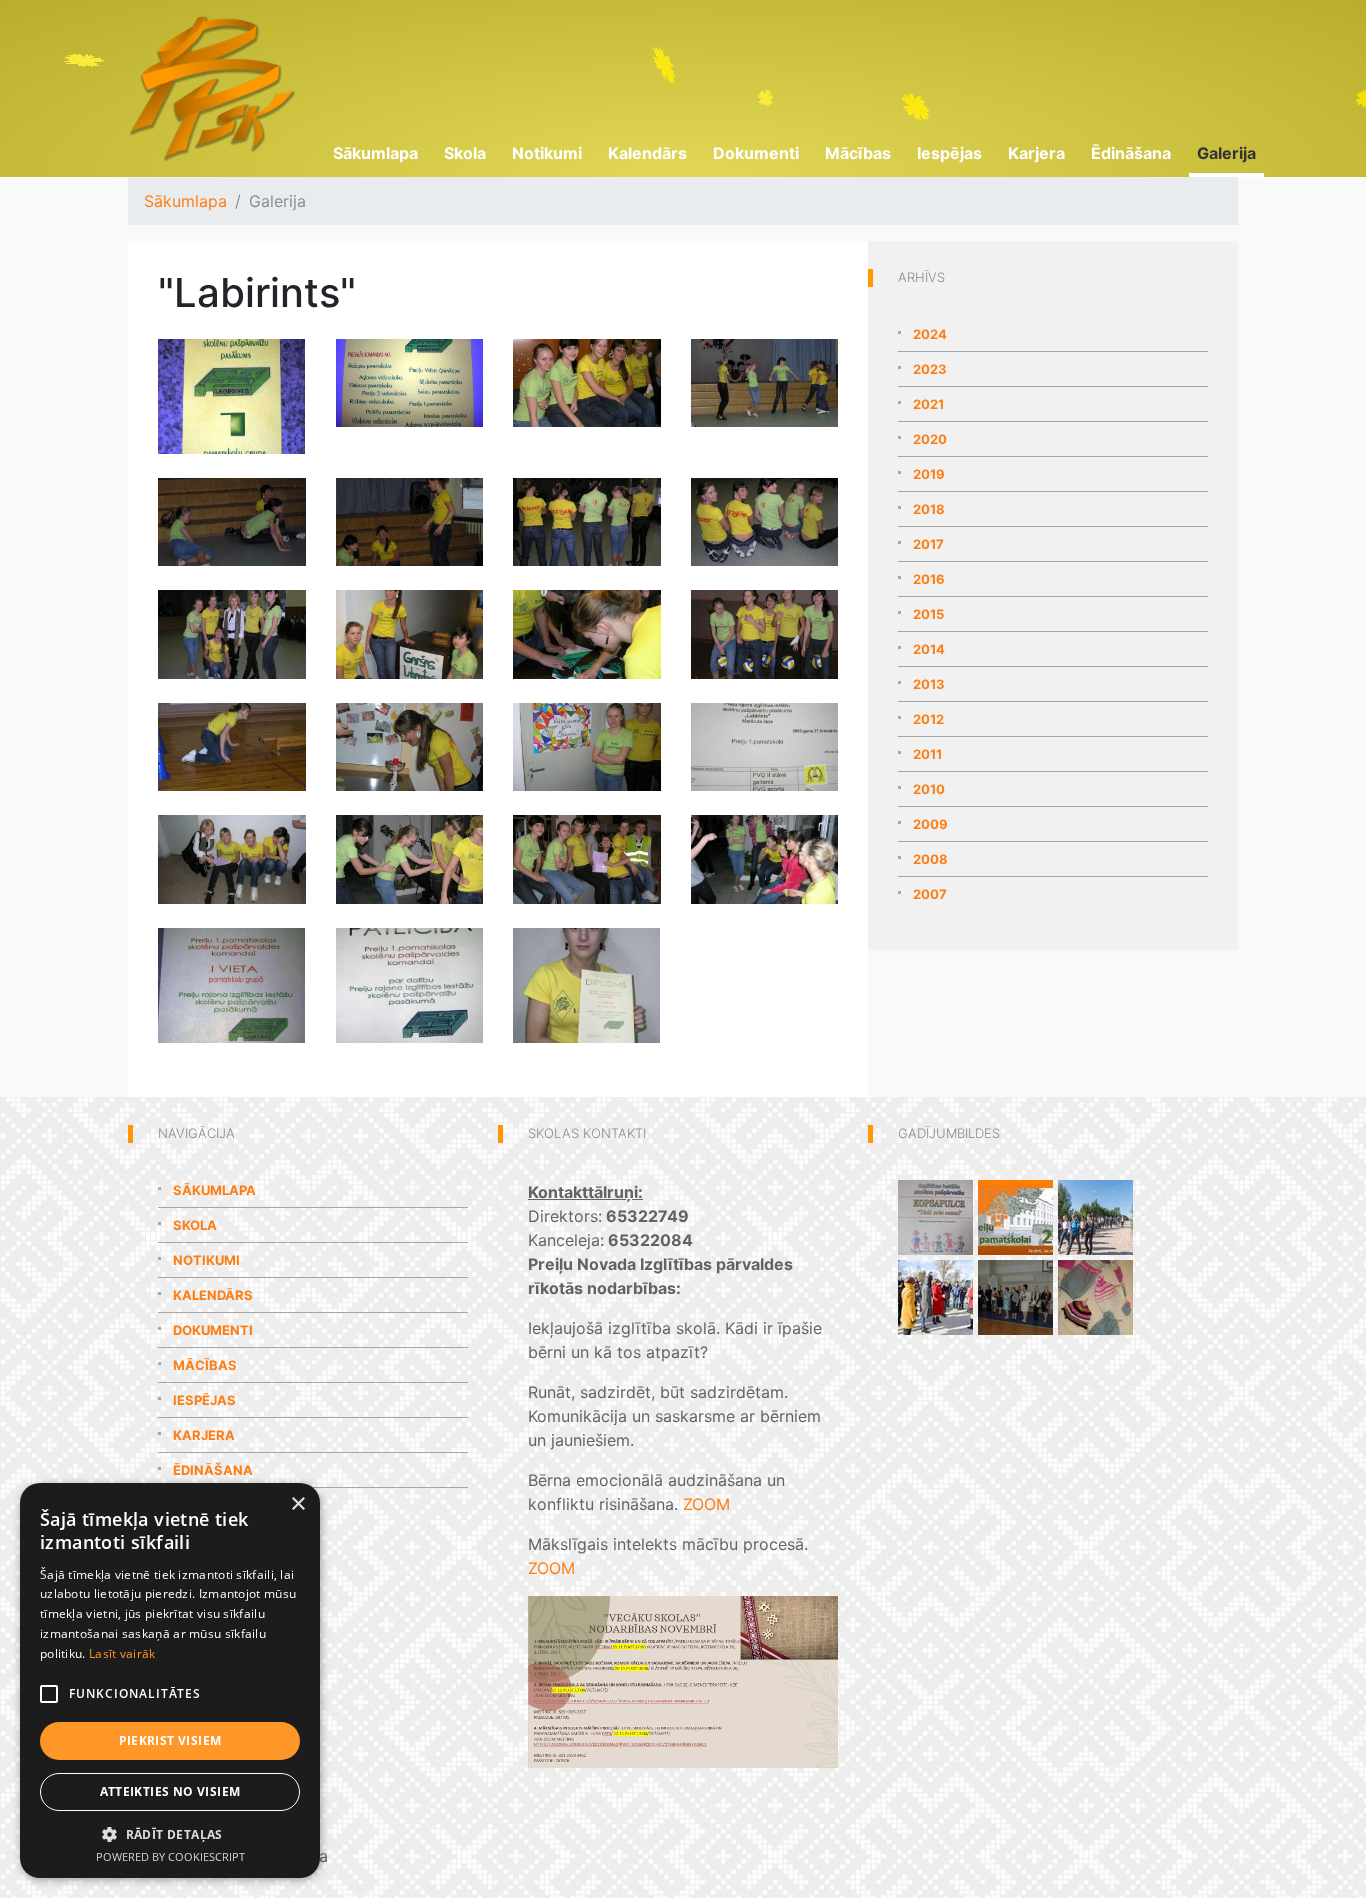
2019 (929, 474)
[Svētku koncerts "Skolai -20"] (1015, 1216)
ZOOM (706, 1504)
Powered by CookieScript (170, 1856)
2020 (930, 439)
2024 (930, 334)
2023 (930, 369)
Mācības (858, 153)
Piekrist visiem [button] (170, 1740)
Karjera (1036, 153)
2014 (929, 649)
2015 (928, 614)
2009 (930, 824)
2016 (929, 579)
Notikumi (547, 153)
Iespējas (949, 153)
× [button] (297, 1504)
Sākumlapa (375, 153)
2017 (928, 544)
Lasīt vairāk (122, 1653)
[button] (170, 1834)
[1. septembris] (1015, 1296)
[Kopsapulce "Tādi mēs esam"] (935, 1216)
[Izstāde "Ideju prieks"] (1095, 1296)
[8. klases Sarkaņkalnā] (1095, 1216)
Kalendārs (647, 153)
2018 (929, 509)
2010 (929, 789)
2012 (928, 719)
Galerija (1226, 153)
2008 (930, 859)
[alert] (170, 1680)
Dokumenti (756, 153)
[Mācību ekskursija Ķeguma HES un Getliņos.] (935, 1296)
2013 (929, 684)
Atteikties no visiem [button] (170, 1791)
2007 (930, 894)
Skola (465, 153)
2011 (927, 754)
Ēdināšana (1131, 153)
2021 (928, 404)
